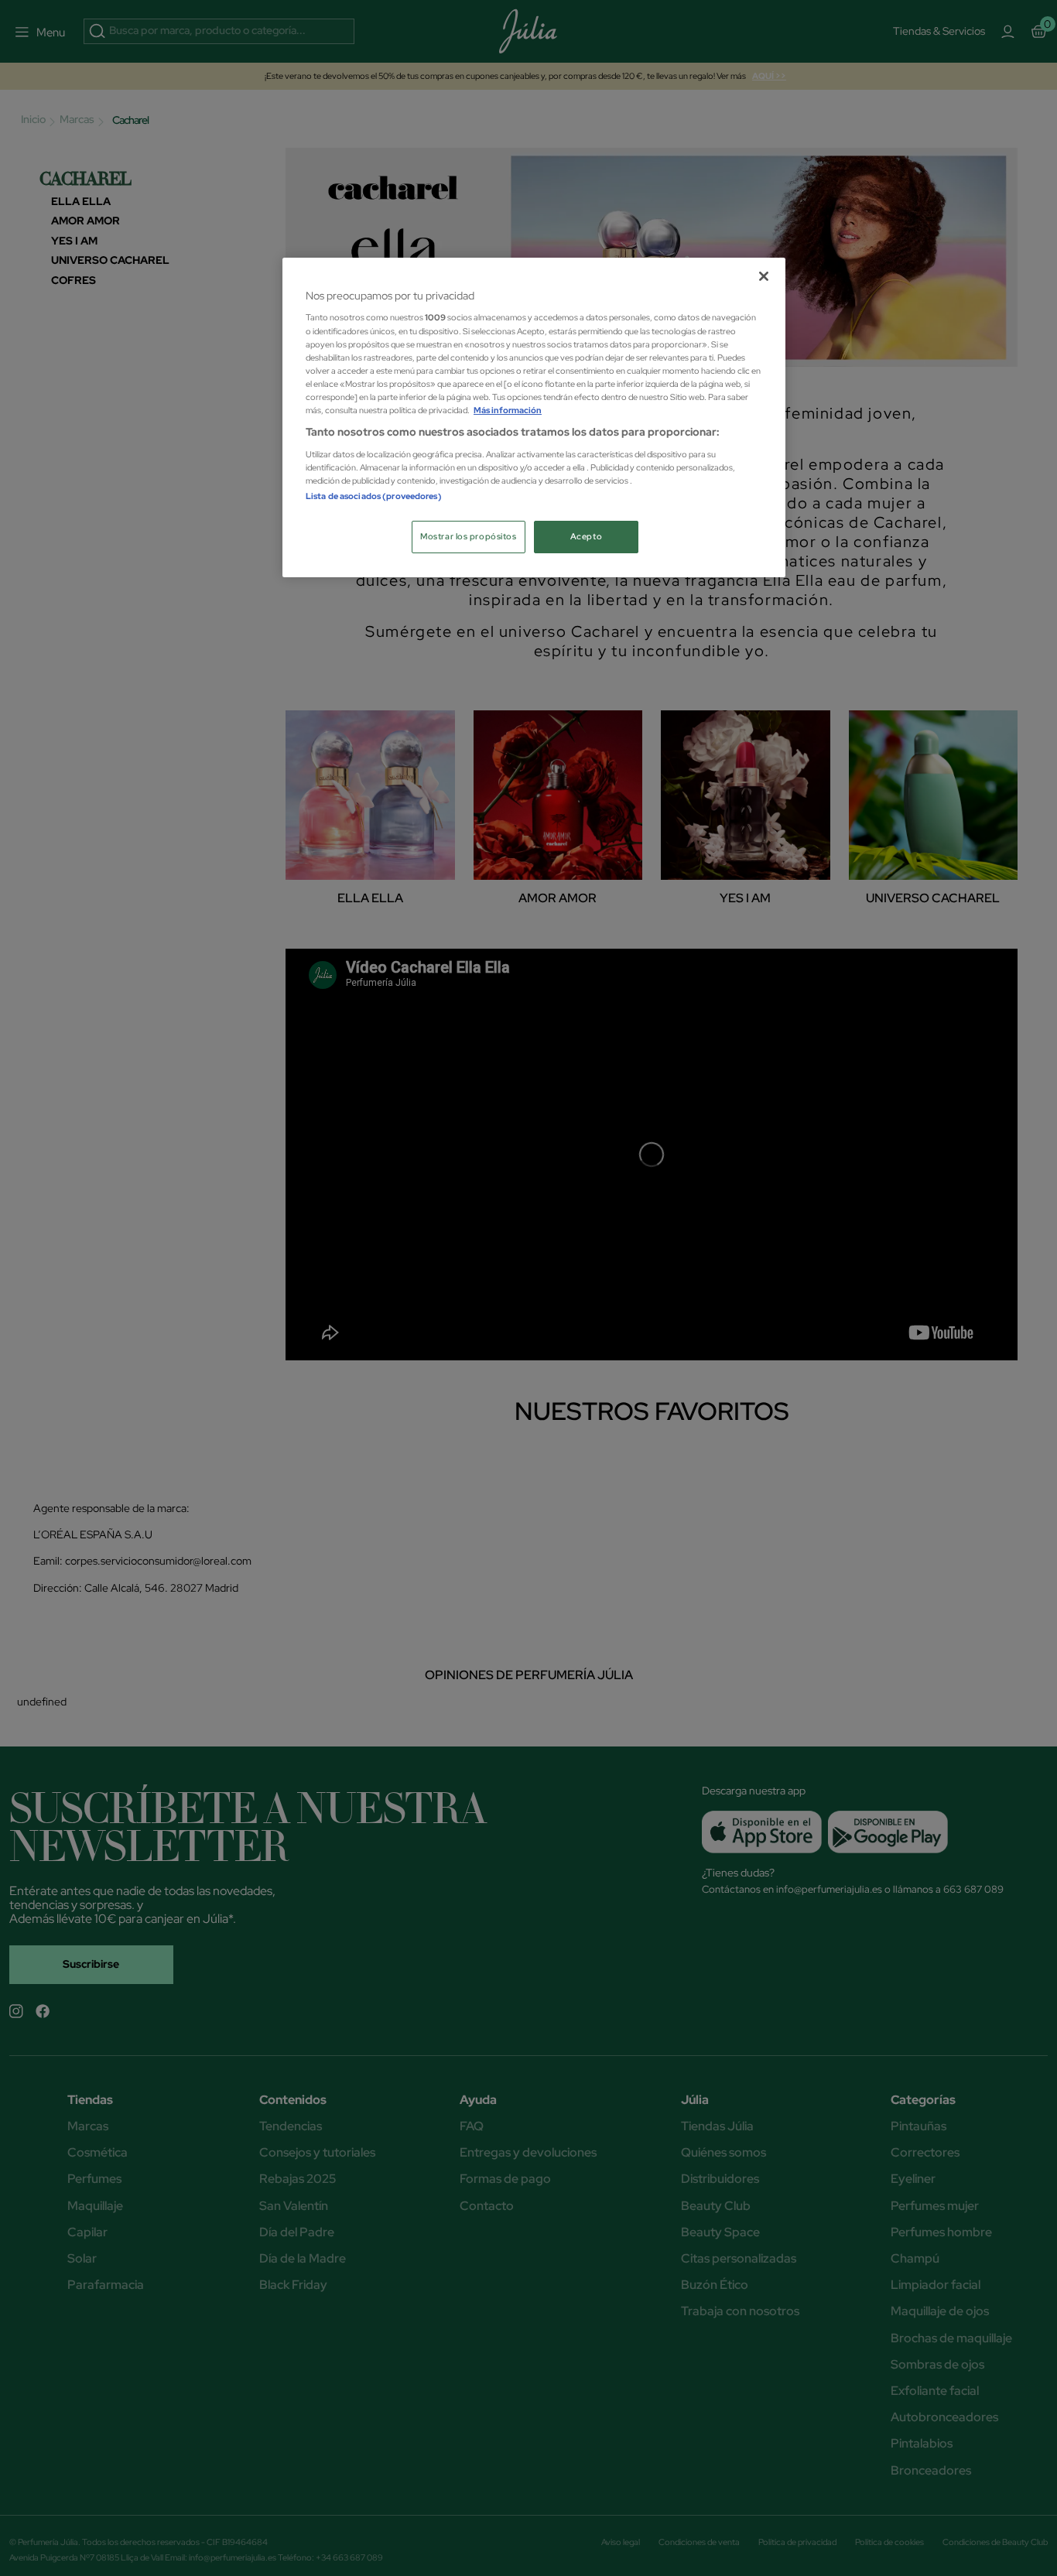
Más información (508, 411)
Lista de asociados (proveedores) (374, 496)
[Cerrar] (764, 276)
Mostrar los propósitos (469, 537)
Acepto (586, 537)
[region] (534, 417)
